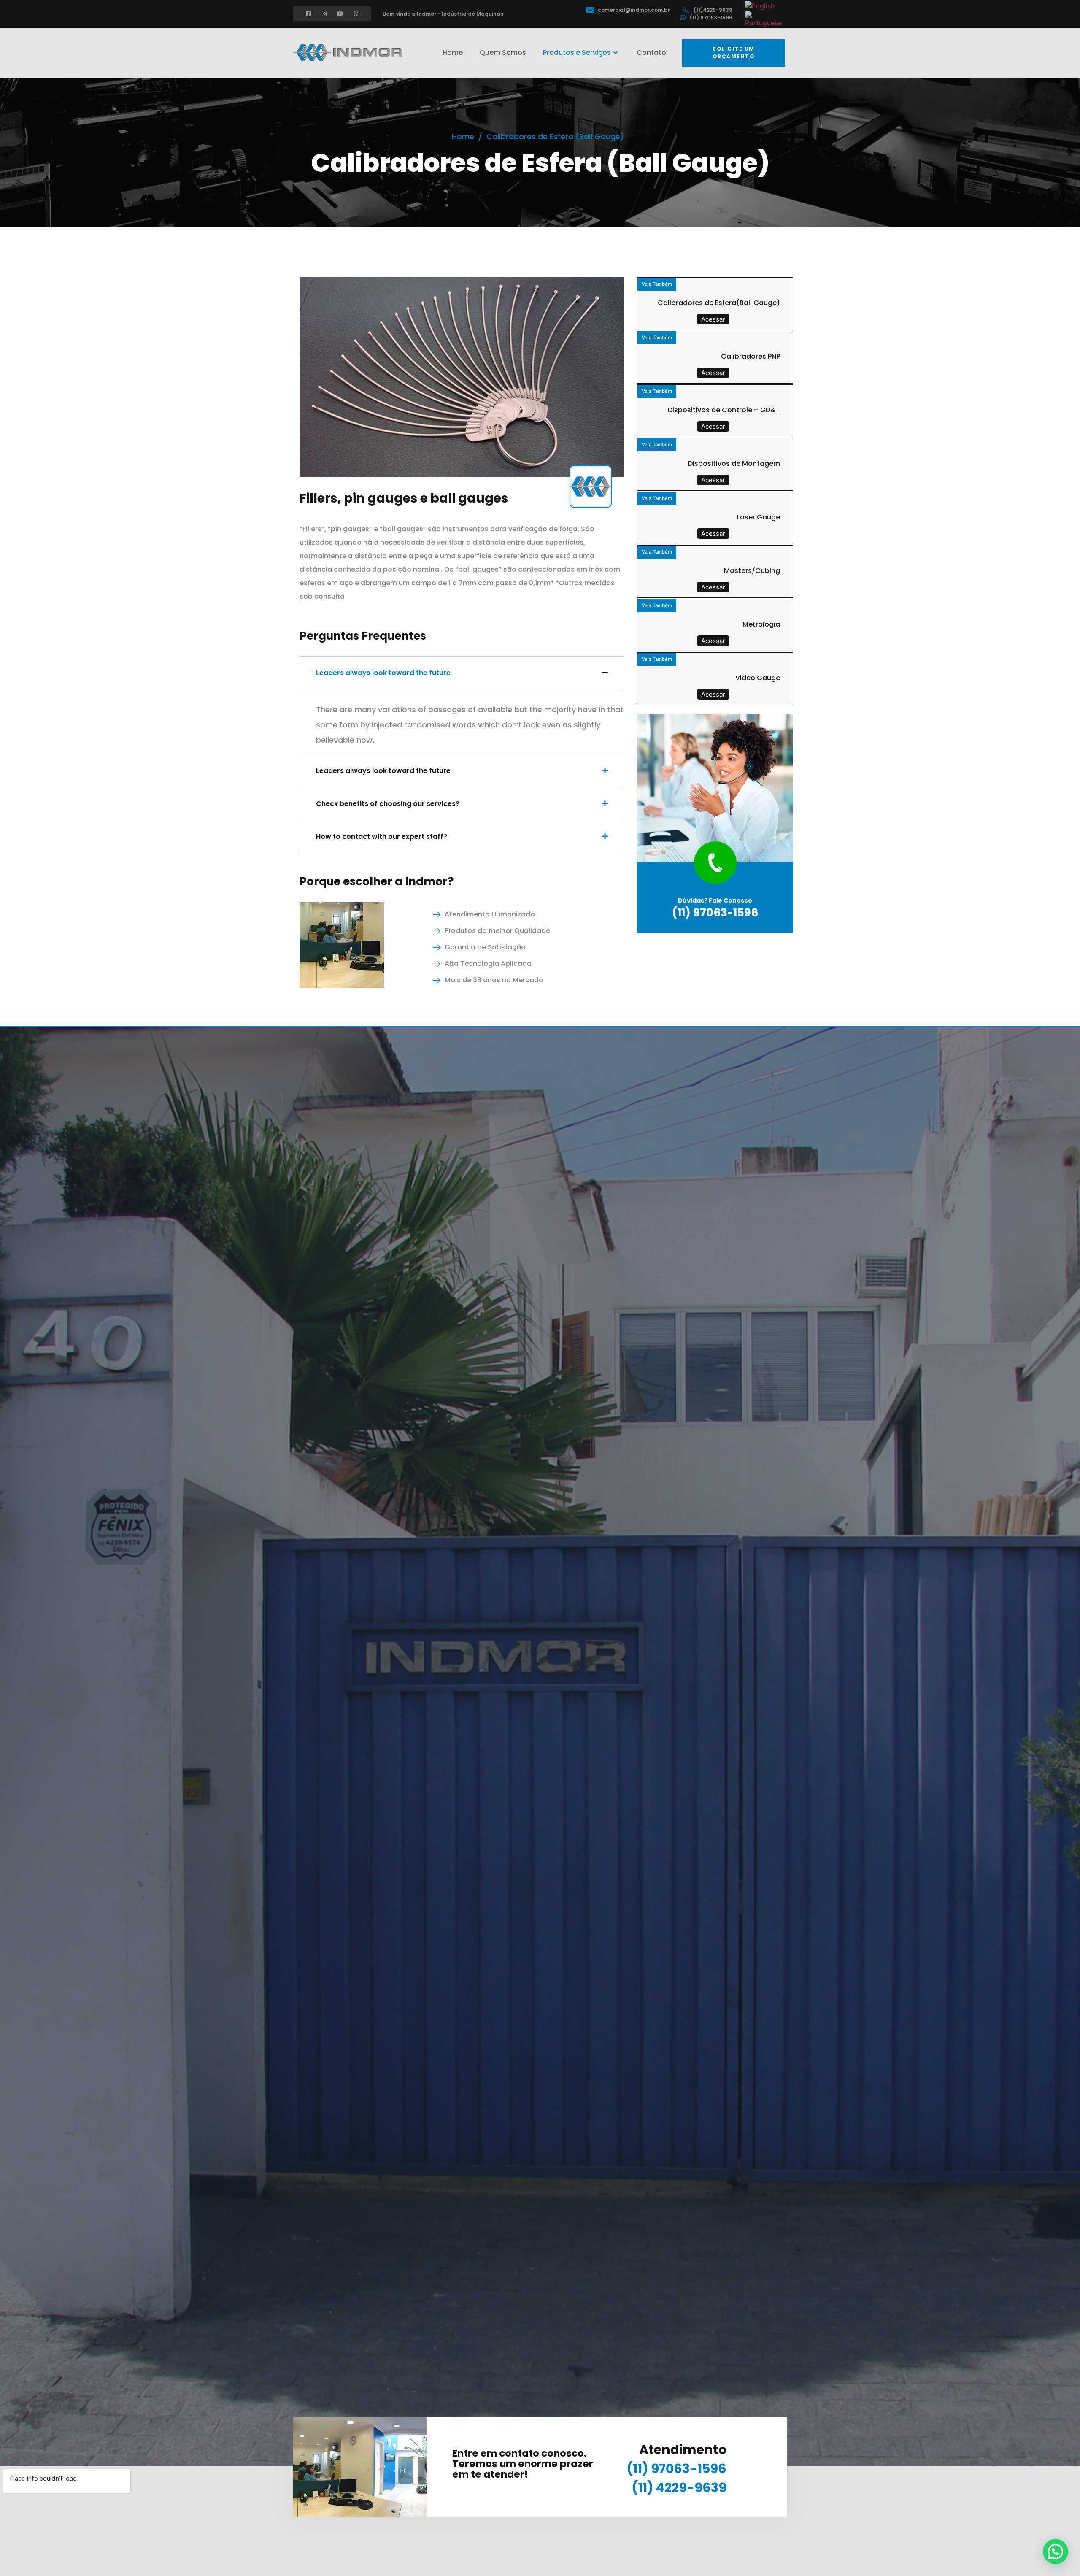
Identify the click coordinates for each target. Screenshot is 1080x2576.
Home (453, 53)
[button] (734, 53)
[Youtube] (340, 14)
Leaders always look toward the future (383, 673)
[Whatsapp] (356, 14)
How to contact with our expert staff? (382, 837)
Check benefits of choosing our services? (388, 804)
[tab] (462, 673)
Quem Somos (503, 53)
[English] (760, 5)
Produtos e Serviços (577, 53)
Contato (651, 53)
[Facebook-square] (309, 14)
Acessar (713, 319)
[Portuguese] (764, 19)
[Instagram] (324, 14)
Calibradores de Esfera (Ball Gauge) (555, 137)
